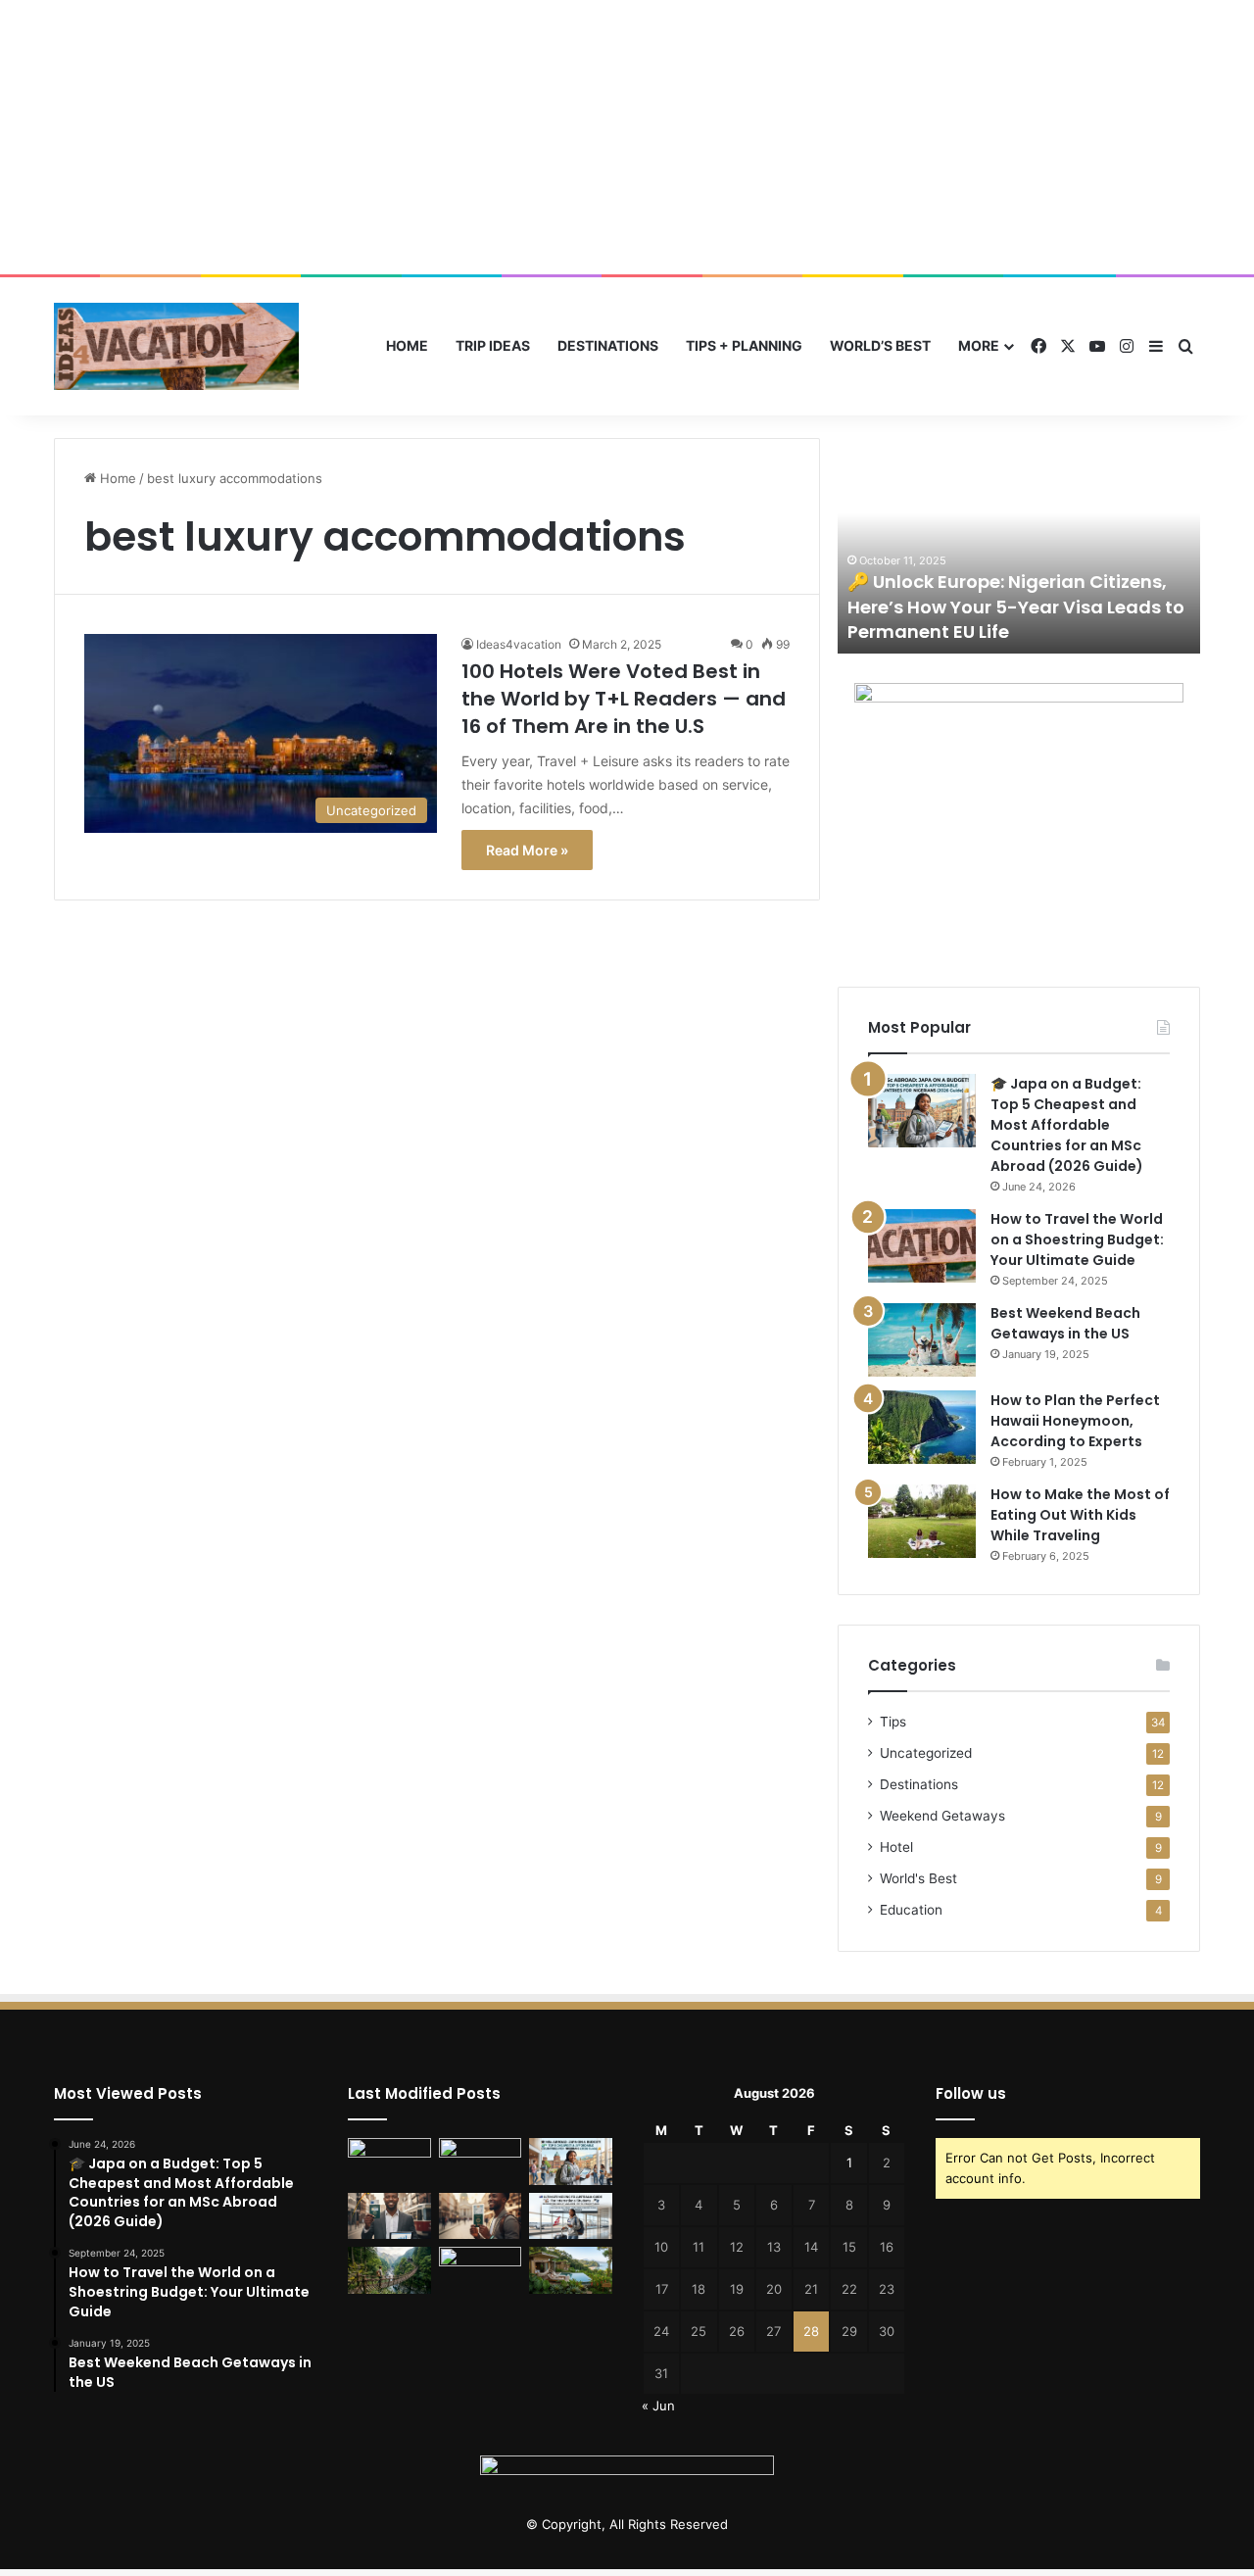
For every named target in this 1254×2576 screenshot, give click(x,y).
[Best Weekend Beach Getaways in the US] (922, 1340)
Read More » (527, 850)
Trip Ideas (493, 345)
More (979, 345)
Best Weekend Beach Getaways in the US (1065, 1323)
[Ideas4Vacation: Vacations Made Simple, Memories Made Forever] (176, 346)
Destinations (608, 345)
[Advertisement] (627, 137)
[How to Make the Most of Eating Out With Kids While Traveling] (922, 1521)
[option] (1019, 546)
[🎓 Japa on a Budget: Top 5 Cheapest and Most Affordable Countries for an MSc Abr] (922, 1111)
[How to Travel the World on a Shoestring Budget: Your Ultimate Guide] (922, 1246)
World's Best (918, 1878)
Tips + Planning (744, 345)
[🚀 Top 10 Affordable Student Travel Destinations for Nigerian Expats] (481, 2216)
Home (407, 345)
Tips (893, 1722)
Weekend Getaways (942, 1816)
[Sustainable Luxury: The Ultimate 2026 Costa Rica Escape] (571, 2270)
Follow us (971, 2093)
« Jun (658, 2406)
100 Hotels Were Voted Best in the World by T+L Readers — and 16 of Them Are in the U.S (624, 699)
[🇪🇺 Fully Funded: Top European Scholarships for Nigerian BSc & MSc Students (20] (481, 2162)
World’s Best (880, 345)
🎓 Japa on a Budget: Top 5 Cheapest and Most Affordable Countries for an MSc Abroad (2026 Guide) (1067, 1125)
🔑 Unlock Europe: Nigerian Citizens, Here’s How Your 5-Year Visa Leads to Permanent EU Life (1016, 606)
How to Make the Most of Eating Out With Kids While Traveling (1080, 1515)
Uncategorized (926, 1753)
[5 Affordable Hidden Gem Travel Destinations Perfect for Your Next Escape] (389, 2270)
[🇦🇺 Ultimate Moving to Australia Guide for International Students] (571, 2216)
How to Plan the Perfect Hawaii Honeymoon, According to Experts (1075, 1421)
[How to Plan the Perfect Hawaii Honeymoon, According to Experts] (922, 1427)
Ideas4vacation (519, 644)
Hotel (896, 1847)
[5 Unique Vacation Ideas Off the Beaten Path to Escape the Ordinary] (481, 2270)
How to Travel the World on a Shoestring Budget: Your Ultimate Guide (1077, 1239)
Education (911, 1910)
